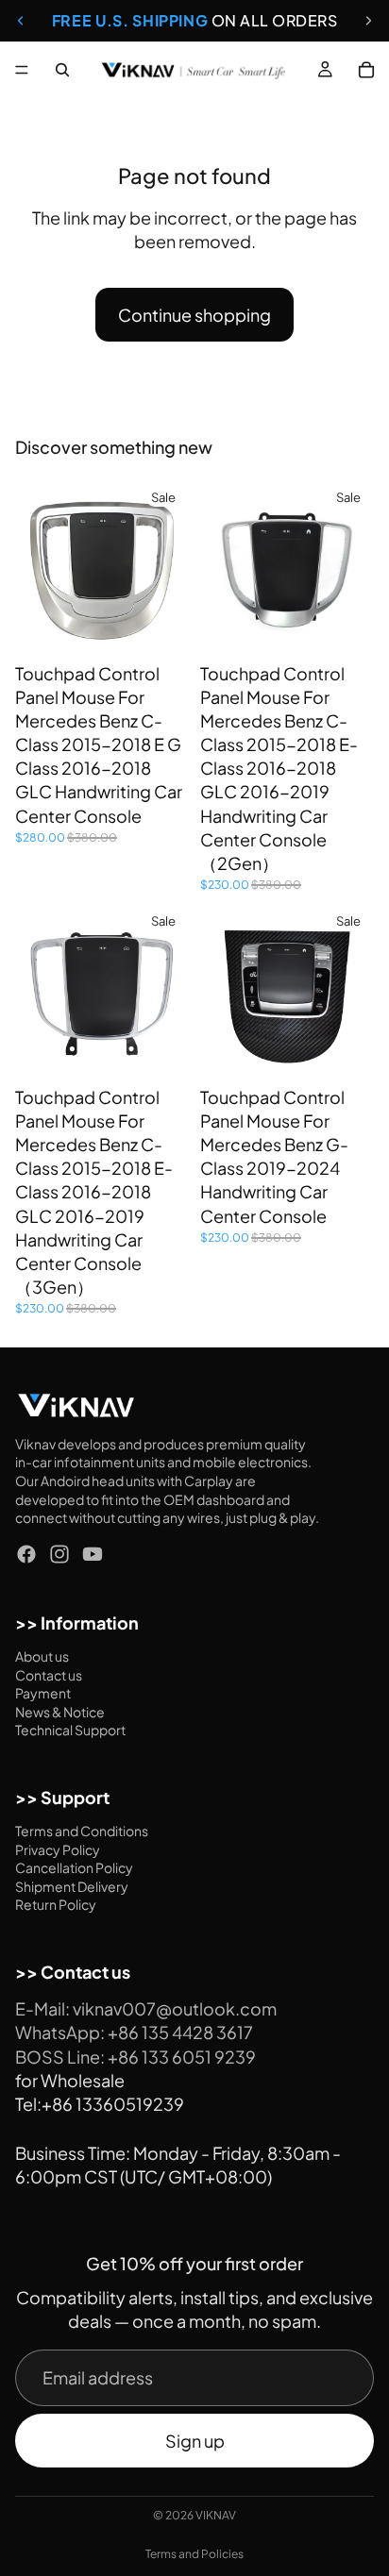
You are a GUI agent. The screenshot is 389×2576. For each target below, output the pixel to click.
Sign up (195, 2441)
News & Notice (60, 1712)
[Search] (62, 70)
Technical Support (70, 1731)
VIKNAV (216, 2515)
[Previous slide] (21, 21)
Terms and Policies (194, 2554)
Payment (43, 1693)
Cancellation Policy (74, 1868)
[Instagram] (59, 1554)
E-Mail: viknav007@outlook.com (146, 2009)
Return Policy (56, 1905)
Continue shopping (194, 315)
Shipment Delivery (72, 1886)
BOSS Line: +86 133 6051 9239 (135, 2057)
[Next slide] (368, 21)
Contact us (49, 1675)
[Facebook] (26, 1554)
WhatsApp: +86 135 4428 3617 (134, 2033)
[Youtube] (93, 1554)
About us (42, 1656)
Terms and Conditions (82, 1831)
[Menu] (22, 70)
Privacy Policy (58, 1849)
